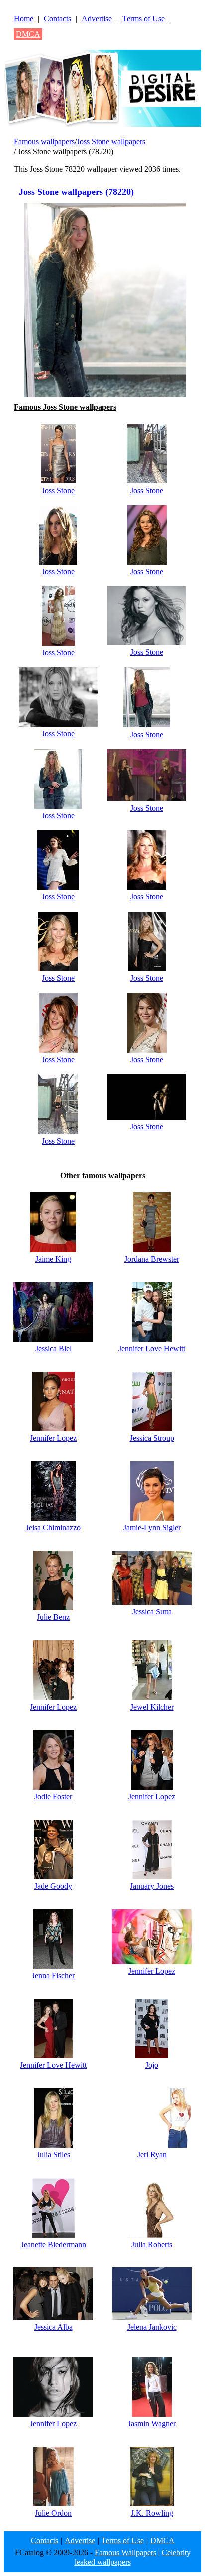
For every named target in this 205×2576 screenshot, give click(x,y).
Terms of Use (144, 19)
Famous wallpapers (44, 142)
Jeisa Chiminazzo (53, 1528)
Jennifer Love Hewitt (152, 1348)
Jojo (152, 2065)
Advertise (97, 19)
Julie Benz (53, 1617)
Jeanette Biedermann (53, 2244)
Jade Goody (53, 1886)
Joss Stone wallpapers (111, 142)
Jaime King (53, 1259)
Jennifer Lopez (53, 1438)
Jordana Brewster (152, 1259)
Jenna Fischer (53, 1976)
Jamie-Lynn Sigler (152, 1528)
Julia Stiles (53, 2155)
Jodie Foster (53, 1796)
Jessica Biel (53, 1348)
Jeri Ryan (152, 2155)
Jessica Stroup (152, 1438)
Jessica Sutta (152, 1612)
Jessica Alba (53, 2327)
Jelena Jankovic (152, 2327)
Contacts (57, 19)
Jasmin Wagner (152, 2423)
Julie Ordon (53, 2513)
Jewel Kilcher (152, 1707)
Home (24, 19)
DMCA (28, 34)
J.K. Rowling (152, 2513)
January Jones (152, 1886)
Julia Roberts (152, 2244)
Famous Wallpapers (125, 2552)
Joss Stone (58, 490)
